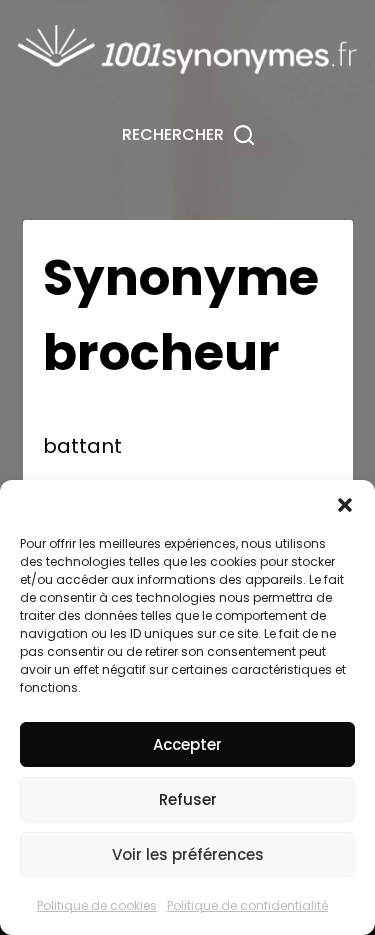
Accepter (187, 744)
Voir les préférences (188, 854)
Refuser (188, 799)
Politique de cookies (97, 905)
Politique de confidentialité (247, 905)
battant (82, 446)
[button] (345, 505)
